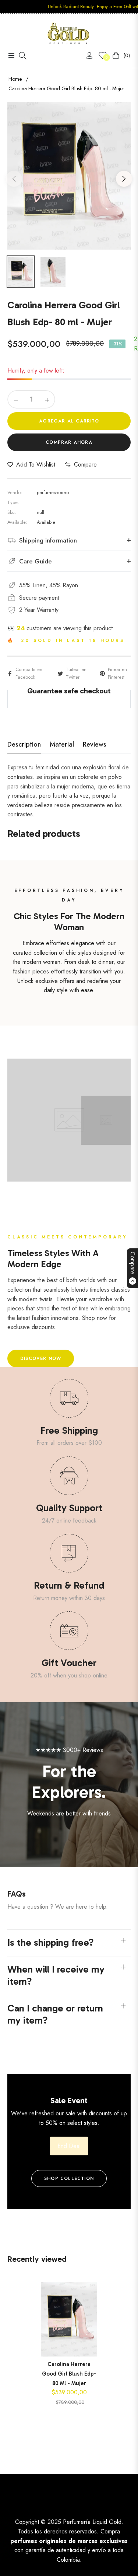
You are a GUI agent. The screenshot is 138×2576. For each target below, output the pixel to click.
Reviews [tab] (95, 745)
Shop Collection (69, 2178)
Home (15, 79)
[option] (69, 176)
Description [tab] (24, 745)
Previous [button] (14, 179)
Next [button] (124, 179)
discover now (41, 1358)
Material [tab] (62, 745)
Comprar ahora (69, 442)
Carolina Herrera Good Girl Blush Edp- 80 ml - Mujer (69, 2374)
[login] (86, 56)
